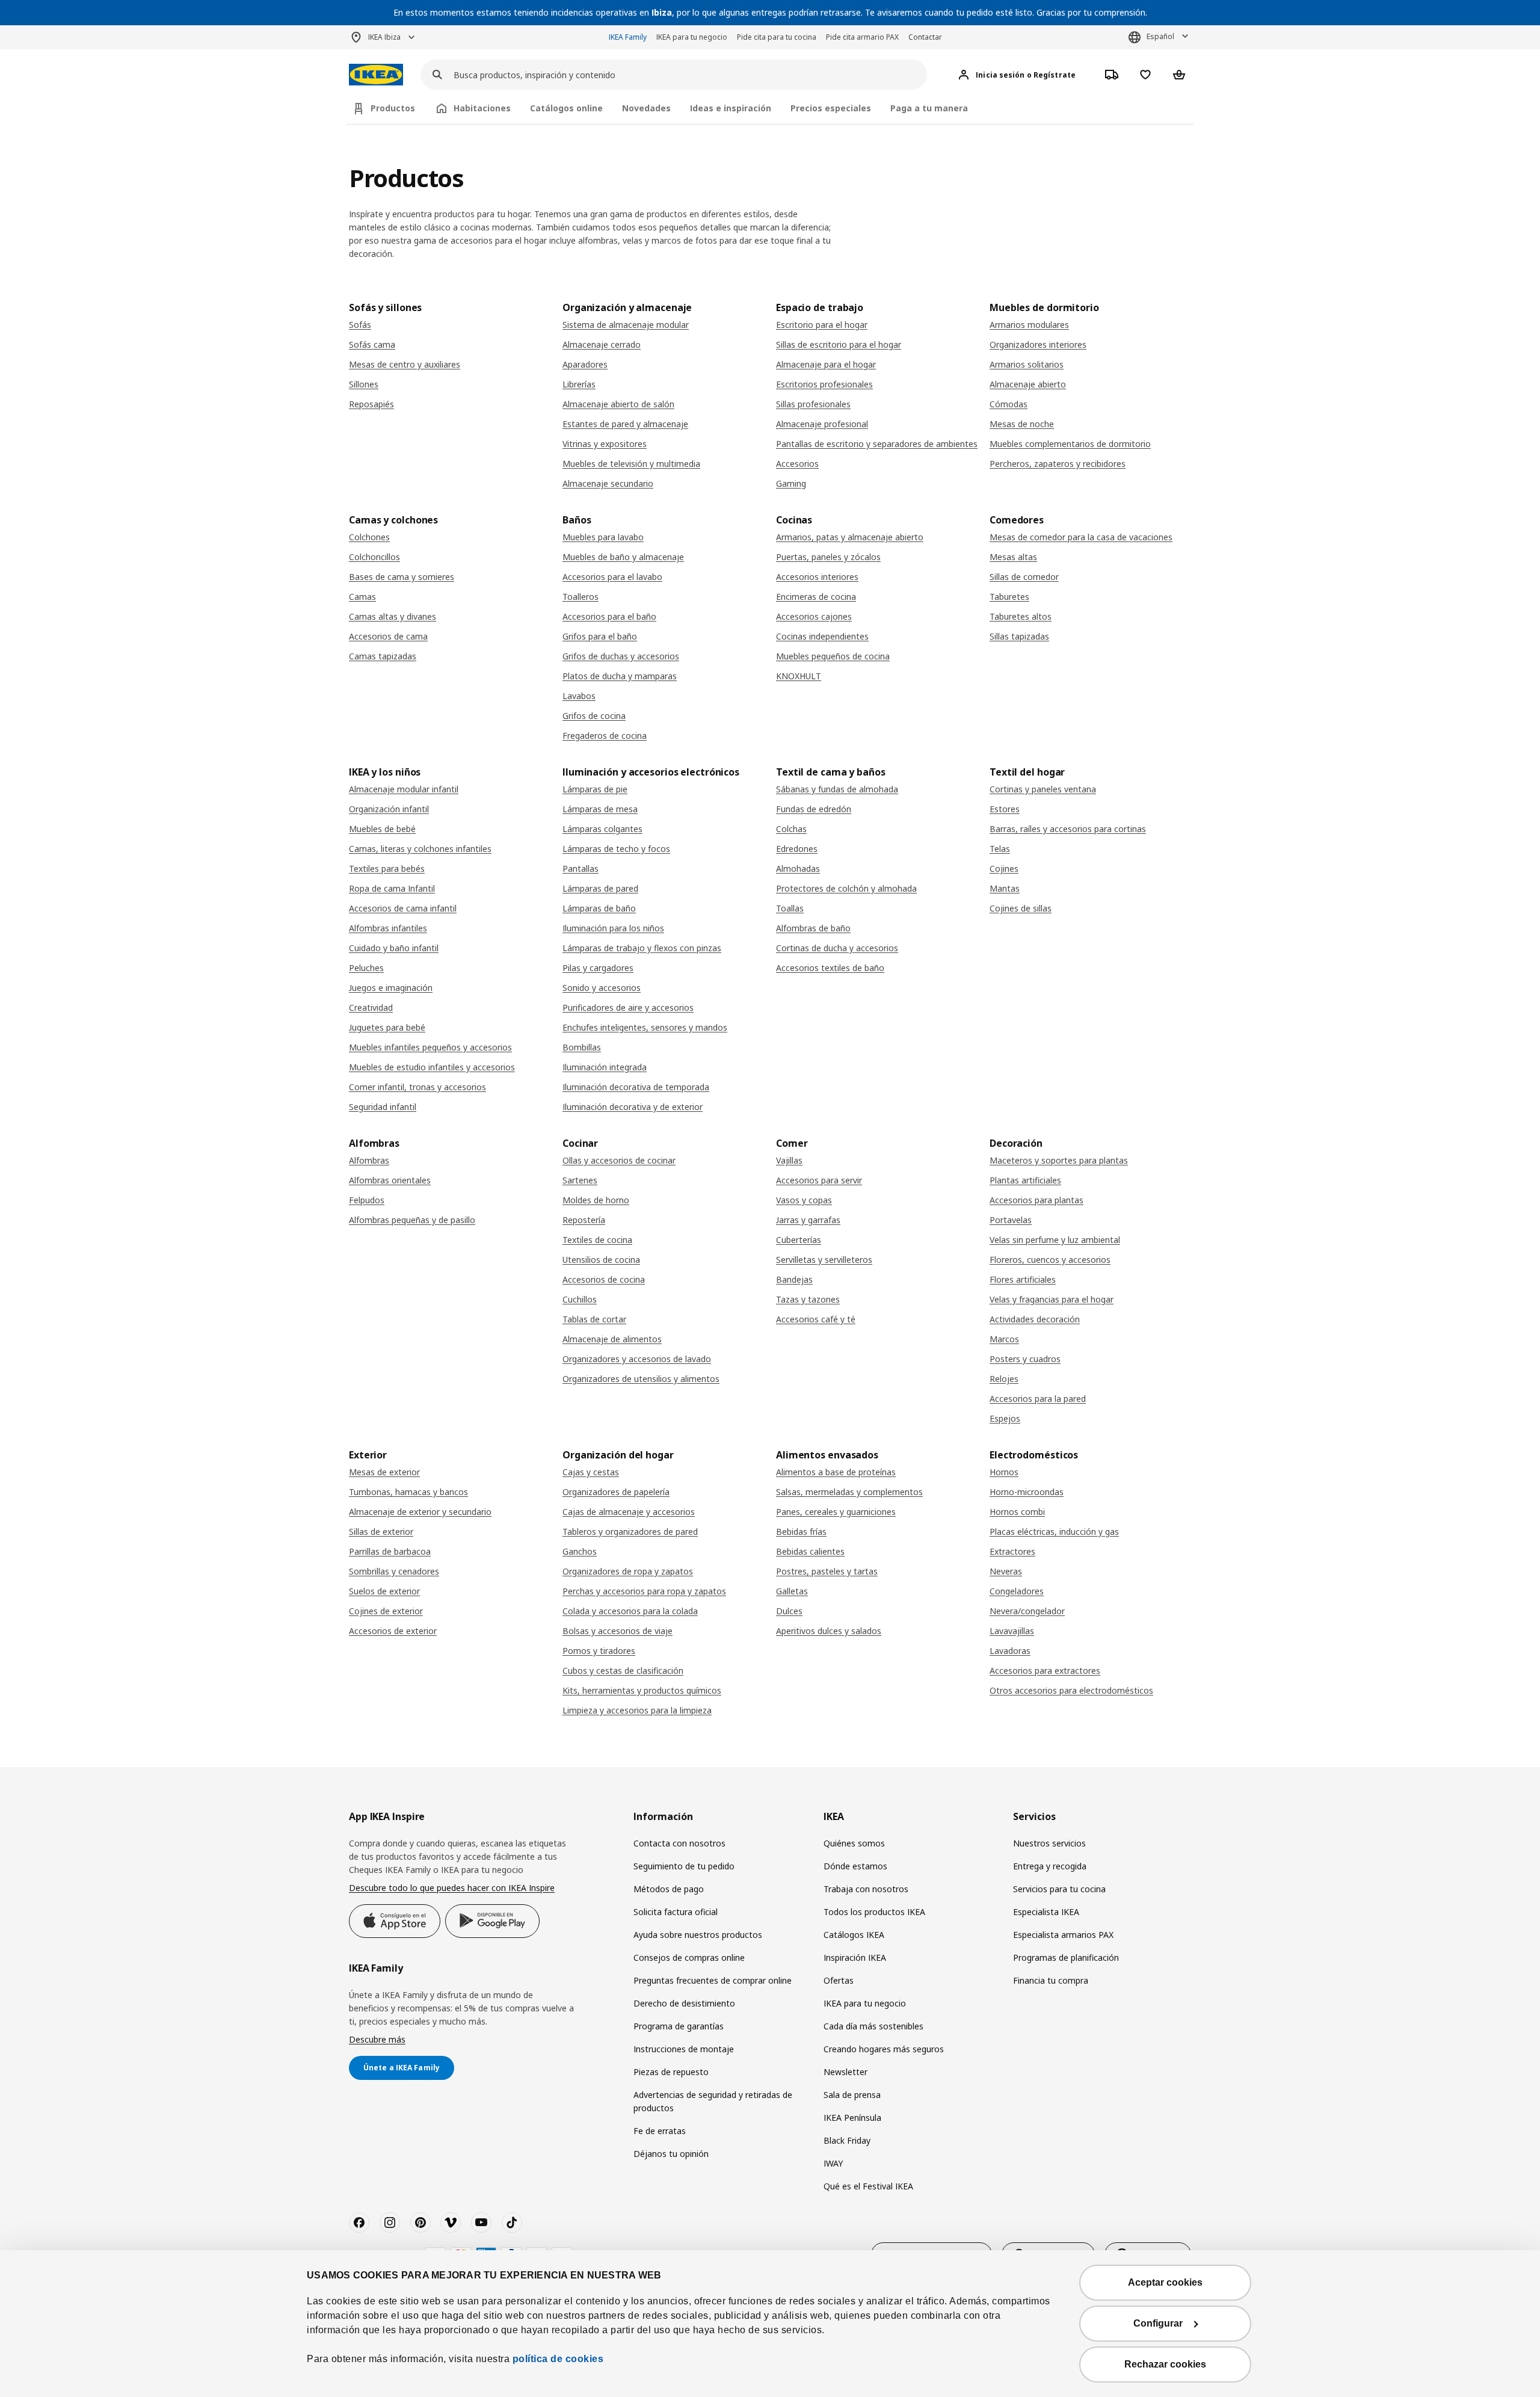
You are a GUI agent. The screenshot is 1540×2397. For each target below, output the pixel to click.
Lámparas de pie (595, 789)
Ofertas (839, 1980)
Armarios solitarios (1027, 364)
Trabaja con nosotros (866, 1889)
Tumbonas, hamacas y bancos (408, 1492)
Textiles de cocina (597, 1240)
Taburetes (1009, 597)
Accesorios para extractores (1045, 1670)
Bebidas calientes (810, 1551)
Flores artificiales (1023, 1279)
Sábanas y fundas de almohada (837, 789)
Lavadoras (1010, 1651)
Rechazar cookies (1165, 2364)
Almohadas (798, 868)
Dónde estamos (855, 1866)
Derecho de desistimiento (684, 2003)
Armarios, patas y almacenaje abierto (850, 537)
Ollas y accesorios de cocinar (619, 1160)
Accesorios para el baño (609, 616)
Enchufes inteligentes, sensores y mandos (645, 1027)
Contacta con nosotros (679, 1843)
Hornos (1004, 1472)
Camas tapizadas (383, 656)
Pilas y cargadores (598, 968)
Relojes (1004, 1379)
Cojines (1004, 868)
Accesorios (797, 464)
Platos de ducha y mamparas (620, 676)
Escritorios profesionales (824, 384)
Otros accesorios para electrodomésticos (1071, 1690)
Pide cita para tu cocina (777, 37)
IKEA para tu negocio (692, 37)
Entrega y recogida (1050, 1866)
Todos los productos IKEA (874, 1912)
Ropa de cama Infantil (392, 888)
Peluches (366, 968)
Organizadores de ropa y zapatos (628, 1571)
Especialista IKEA (1046, 1912)
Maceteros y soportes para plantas (1059, 1160)
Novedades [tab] (646, 108)
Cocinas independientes (822, 636)
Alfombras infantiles (388, 928)
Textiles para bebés (387, 868)
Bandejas (794, 1279)
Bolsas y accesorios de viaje (618, 1631)
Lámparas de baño (599, 908)
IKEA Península (852, 2118)
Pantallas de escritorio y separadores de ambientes (877, 444)
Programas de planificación (1066, 1957)
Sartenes (580, 1180)
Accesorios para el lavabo (612, 577)
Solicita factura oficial (676, 1912)
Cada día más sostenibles (873, 2026)
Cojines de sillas (1021, 908)
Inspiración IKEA (855, 1957)
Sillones (364, 384)
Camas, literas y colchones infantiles (420, 849)
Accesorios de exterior (393, 1631)
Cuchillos (580, 1299)
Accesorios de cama (388, 636)
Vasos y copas (804, 1200)
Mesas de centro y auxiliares (405, 364)
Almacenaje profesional (822, 424)
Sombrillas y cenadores (394, 1571)
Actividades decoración (1035, 1319)
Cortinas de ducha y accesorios (837, 948)
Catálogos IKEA (854, 1935)
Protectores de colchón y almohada (846, 888)
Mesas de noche (1022, 424)
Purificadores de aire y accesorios (628, 1007)
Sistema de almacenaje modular (626, 325)
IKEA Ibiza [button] (384, 37)
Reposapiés (371, 404)
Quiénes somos (854, 1843)
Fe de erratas (660, 2131)
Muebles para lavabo (603, 537)
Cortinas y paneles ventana (1043, 789)
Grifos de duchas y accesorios (621, 656)
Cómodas (1009, 404)
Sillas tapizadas (1019, 636)
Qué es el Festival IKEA (868, 2186)
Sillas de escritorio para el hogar (839, 344)
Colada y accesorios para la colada (630, 1611)
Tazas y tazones (808, 1299)
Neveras (1006, 1571)
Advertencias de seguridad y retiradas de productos (713, 2101)
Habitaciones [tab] (482, 108)
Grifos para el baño (600, 636)
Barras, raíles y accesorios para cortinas (1068, 829)
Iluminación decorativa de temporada (636, 1087)
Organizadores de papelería (616, 1492)
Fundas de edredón (814, 809)
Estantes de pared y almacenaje (625, 424)
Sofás (360, 325)
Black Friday (847, 2140)
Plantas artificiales (1025, 1180)
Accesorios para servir (819, 1180)
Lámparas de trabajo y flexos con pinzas (642, 948)
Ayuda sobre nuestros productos (698, 1935)
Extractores (1012, 1551)
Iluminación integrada (605, 1067)
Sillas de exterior (381, 1532)
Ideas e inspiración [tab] (731, 108)
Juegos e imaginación (391, 988)
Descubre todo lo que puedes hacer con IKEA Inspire (452, 1888)
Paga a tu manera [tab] (929, 108)
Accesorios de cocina (604, 1279)
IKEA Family (628, 37)
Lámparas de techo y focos (616, 849)
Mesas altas (1013, 557)
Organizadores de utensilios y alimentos (641, 1379)
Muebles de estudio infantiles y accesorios (432, 1067)
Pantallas (581, 868)
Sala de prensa (852, 2095)
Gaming (791, 483)
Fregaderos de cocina (605, 736)
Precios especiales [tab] (831, 108)
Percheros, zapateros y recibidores (1058, 464)
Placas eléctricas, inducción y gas (1054, 1532)
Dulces (789, 1611)
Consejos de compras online (689, 1957)
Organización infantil (389, 809)
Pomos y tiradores (599, 1651)
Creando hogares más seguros (884, 2049)
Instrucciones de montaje (684, 2049)
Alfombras (369, 1160)
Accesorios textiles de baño (830, 968)
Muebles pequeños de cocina (833, 656)
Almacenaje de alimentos (612, 1339)
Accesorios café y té (816, 1319)
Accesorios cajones (814, 616)
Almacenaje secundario (608, 483)
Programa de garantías (679, 2026)
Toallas (790, 908)
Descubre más (377, 2039)
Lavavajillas (1012, 1631)
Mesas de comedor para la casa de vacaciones (1081, 537)
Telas (1000, 849)
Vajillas (789, 1160)
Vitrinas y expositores (605, 444)
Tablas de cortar (594, 1319)
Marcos (1004, 1339)
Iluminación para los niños (613, 928)
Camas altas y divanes (393, 616)
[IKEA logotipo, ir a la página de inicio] (376, 75)
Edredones (797, 849)
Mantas (1005, 888)
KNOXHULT (799, 676)
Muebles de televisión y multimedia (631, 464)
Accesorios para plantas (1036, 1200)
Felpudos (367, 1200)
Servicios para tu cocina (1059, 1889)
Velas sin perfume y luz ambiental (1055, 1240)
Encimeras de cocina (816, 597)
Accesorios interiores (817, 577)
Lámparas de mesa (600, 809)
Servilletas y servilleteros (824, 1260)
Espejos (1005, 1418)
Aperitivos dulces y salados (829, 1631)
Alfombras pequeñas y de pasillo (412, 1220)
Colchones (369, 537)
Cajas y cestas (591, 1472)
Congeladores (1017, 1591)
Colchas (791, 829)
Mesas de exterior (384, 1472)
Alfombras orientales (390, 1180)
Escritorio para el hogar (822, 325)
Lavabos (579, 696)
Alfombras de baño (813, 928)
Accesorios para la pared (1038, 1399)
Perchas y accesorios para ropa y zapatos (644, 1591)
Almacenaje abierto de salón (618, 404)
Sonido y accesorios (602, 988)
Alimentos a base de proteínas (836, 1472)
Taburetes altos (1021, 616)
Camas (362, 597)
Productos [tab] (393, 108)
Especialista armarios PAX (1063, 1935)
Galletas (792, 1591)
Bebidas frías (801, 1532)
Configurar (1158, 2323)
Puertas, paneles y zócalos (828, 557)
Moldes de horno (596, 1200)
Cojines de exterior (386, 1611)
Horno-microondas (1027, 1492)
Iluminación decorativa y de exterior (633, 1107)
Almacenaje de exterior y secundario (420, 1512)
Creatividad (371, 1007)
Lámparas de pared (600, 888)
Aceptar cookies (1165, 2282)
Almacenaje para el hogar (826, 364)
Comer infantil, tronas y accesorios (417, 1087)
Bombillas (582, 1047)
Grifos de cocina (594, 716)
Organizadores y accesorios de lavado (637, 1359)
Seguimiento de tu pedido (684, 1866)
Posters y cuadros (1025, 1359)
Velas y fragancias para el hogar (1052, 1299)
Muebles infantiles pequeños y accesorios (430, 1047)
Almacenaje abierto (1028, 384)
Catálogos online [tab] (566, 108)
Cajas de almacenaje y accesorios (629, 1512)
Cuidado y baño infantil (394, 948)
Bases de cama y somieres (402, 577)
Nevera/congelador (1027, 1611)
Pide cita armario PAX (862, 37)
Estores (1005, 809)
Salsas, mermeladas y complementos (849, 1492)
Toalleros (581, 597)
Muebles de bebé (382, 829)
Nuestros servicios (1049, 1843)
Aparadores (585, 364)
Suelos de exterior (384, 1591)
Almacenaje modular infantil (404, 789)
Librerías (579, 384)
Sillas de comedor (1024, 577)
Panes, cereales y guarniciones (836, 1512)
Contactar (925, 37)
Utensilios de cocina (601, 1260)
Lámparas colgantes (602, 829)
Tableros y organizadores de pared (630, 1532)
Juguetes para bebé (387, 1027)
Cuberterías (799, 1240)
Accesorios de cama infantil (403, 908)
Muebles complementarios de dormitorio (1070, 444)
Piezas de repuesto (671, 2072)
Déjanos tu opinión (671, 2154)
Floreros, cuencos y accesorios (1050, 1260)
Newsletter (845, 2072)
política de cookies (558, 2359)
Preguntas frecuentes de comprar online (713, 1980)
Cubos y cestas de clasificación (623, 1670)
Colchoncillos (374, 557)
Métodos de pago (669, 1889)
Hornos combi (1017, 1512)
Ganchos (580, 1551)
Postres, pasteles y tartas (827, 1571)
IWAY (833, 2163)
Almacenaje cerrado (602, 344)
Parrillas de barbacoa (390, 1551)
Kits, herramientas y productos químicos (642, 1690)
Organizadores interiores (1038, 344)
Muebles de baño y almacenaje (623, 557)
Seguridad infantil (383, 1107)
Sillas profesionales (813, 404)
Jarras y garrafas (808, 1220)
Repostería (584, 1220)
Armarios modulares (1029, 325)
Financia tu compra (1051, 1980)
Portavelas (1011, 1220)
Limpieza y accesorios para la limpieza (637, 1710)
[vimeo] (451, 2223)
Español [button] (1160, 36)
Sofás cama (372, 344)
